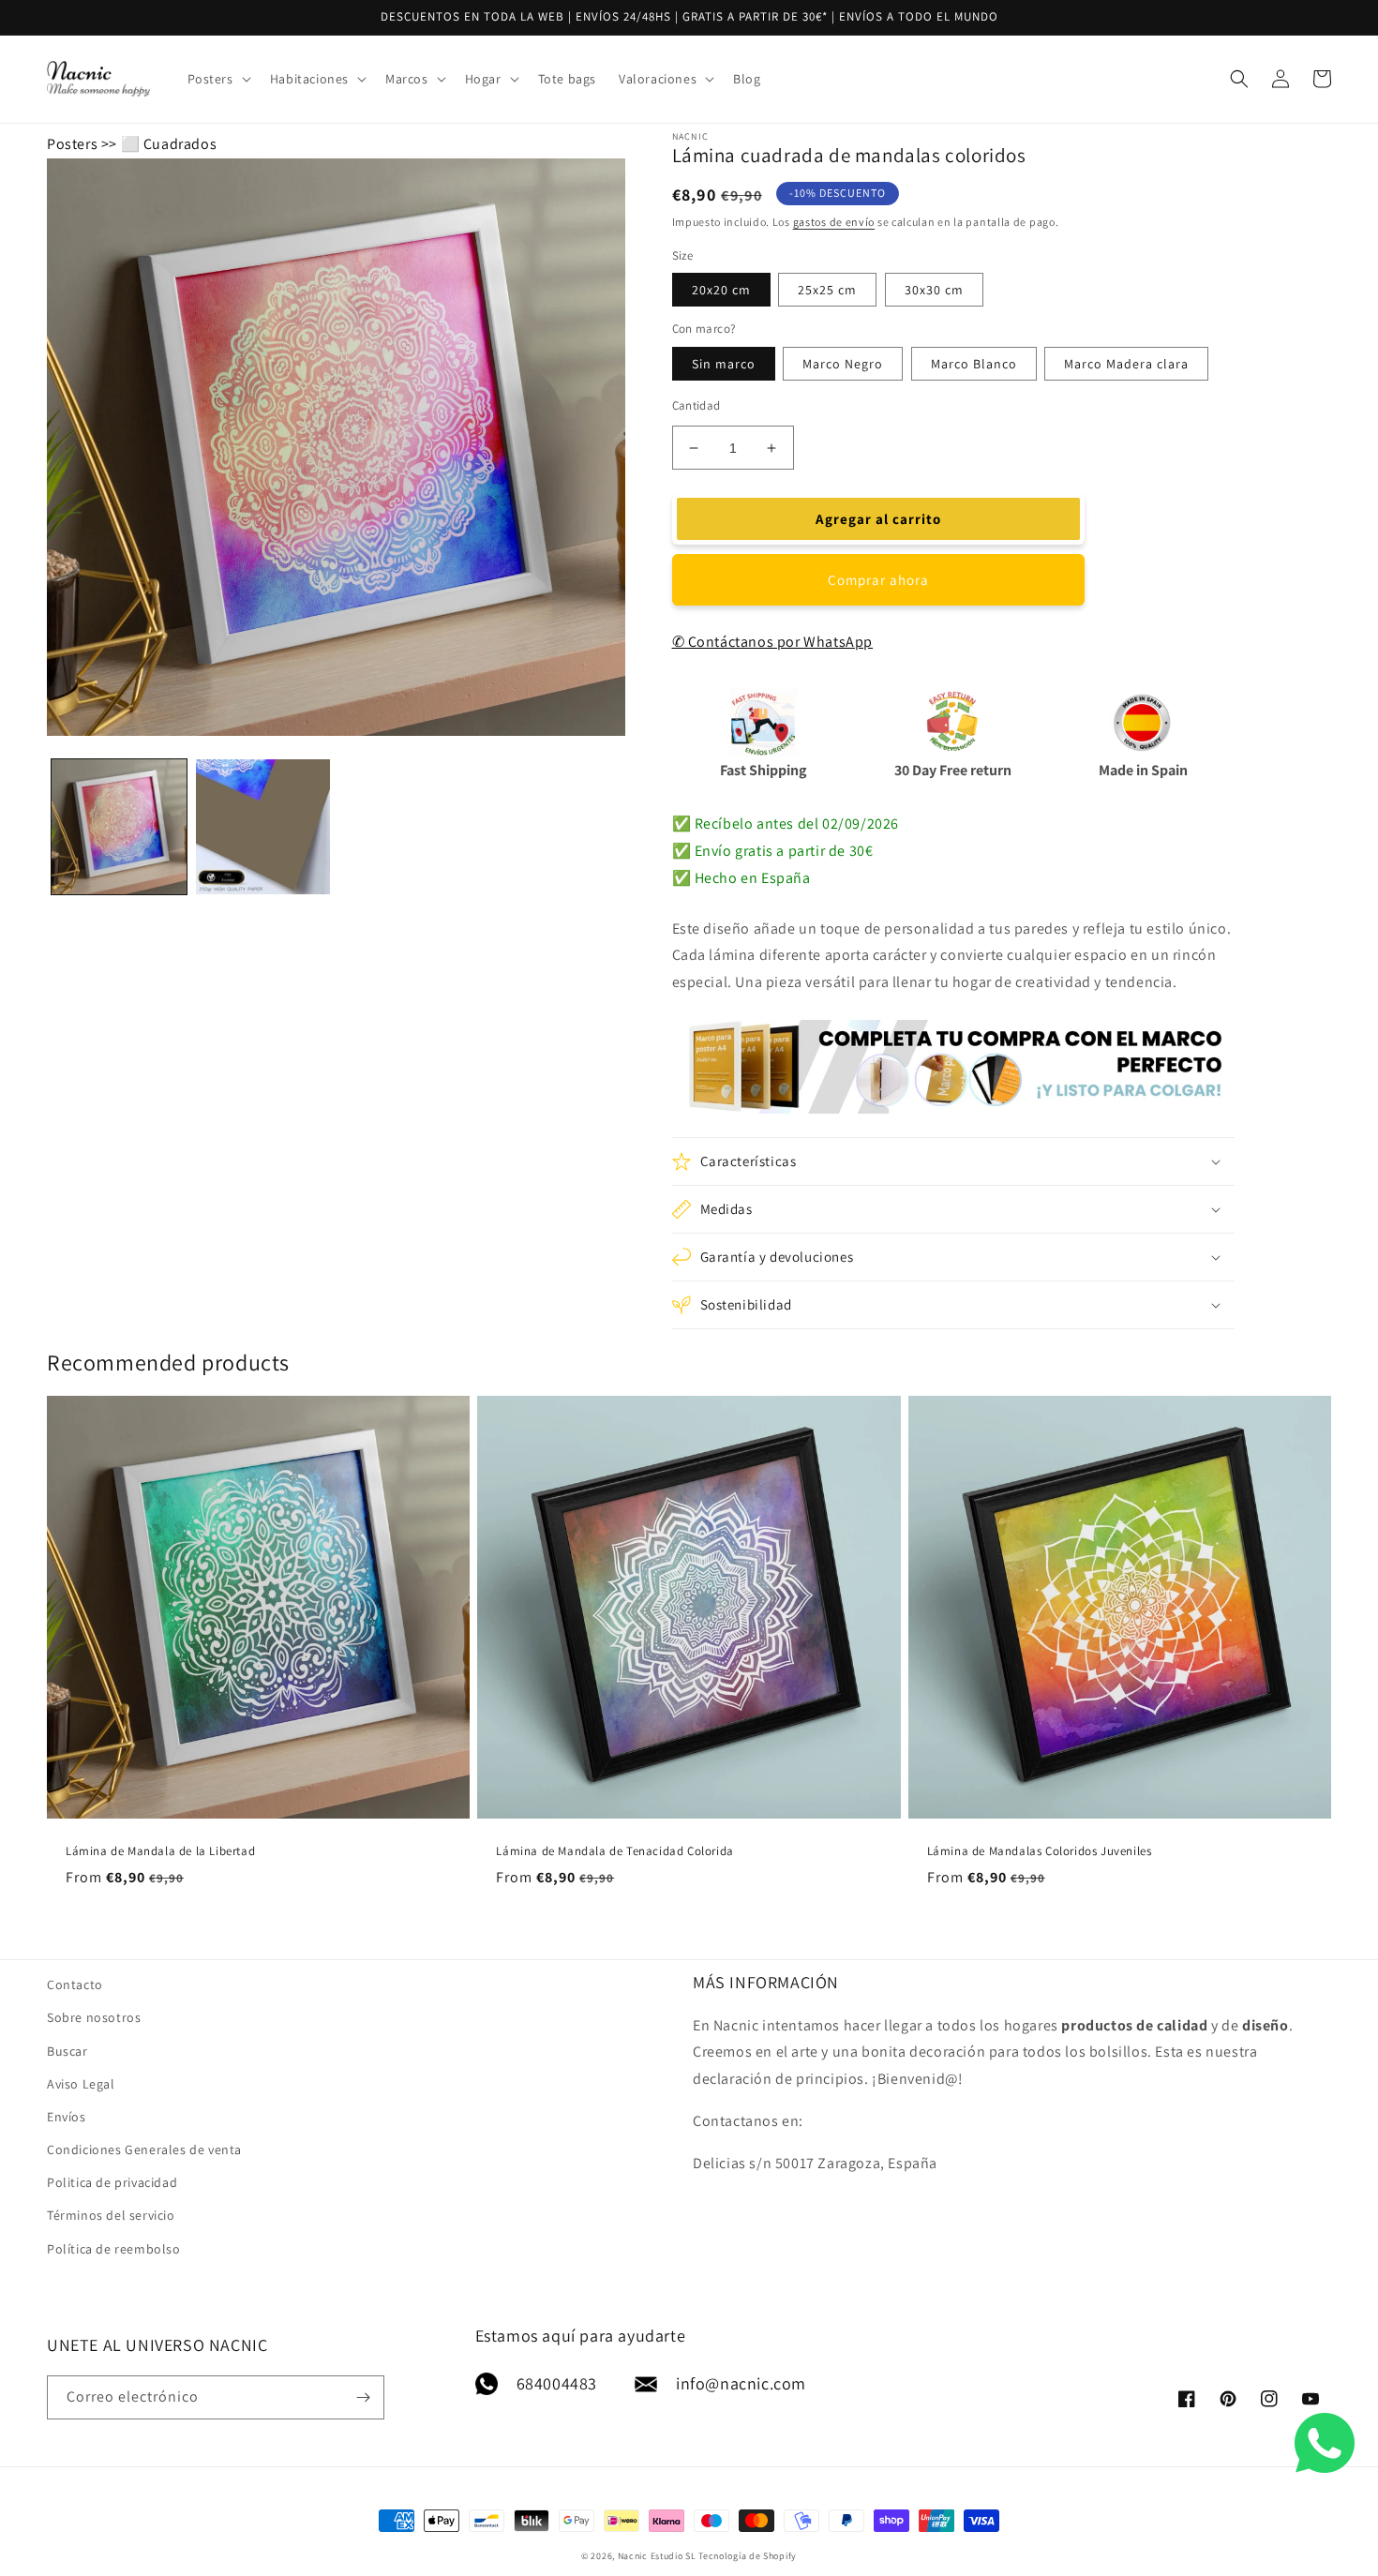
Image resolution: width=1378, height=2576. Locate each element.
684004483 (557, 2383)
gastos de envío (834, 222)
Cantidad (696, 405)
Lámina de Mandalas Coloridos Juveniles (1040, 1851)
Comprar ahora (878, 580)
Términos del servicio (111, 2215)
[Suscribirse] (363, 2397)
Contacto (75, 1984)
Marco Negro (843, 364)
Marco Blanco (974, 364)
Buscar (67, 2051)
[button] (217, 79)
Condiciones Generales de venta (144, 2149)
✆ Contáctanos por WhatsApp (773, 642)
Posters (72, 144)
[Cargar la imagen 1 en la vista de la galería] (119, 827)
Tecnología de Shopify (748, 2556)
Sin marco (724, 364)
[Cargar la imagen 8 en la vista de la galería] (263, 827)
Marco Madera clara (1126, 364)
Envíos (67, 2117)
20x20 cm (721, 290)
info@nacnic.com (741, 2383)
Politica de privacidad (112, 2182)
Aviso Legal (81, 2084)
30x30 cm (934, 290)
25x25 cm (827, 290)
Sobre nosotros (94, 2017)
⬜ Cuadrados (169, 144)
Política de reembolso (114, 2249)
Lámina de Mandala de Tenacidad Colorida (614, 1851)
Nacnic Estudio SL (657, 2556)
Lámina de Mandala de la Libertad (160, 1851)
